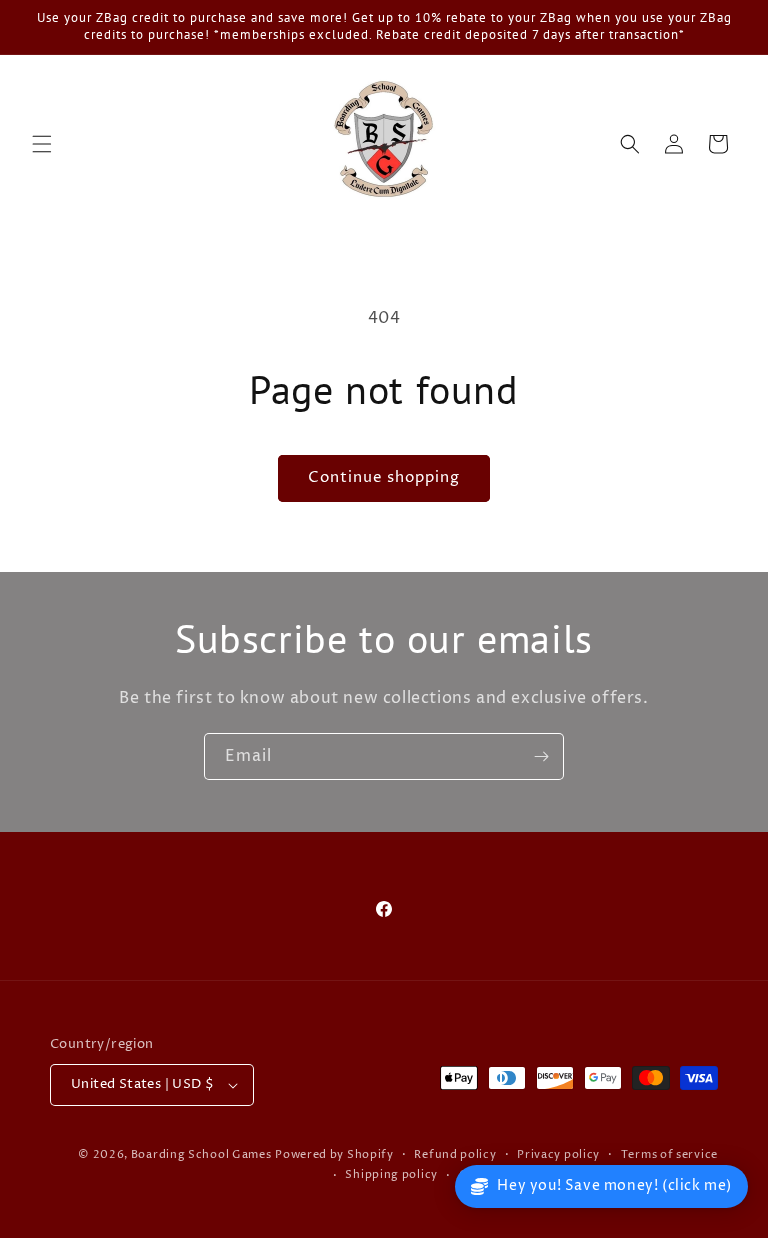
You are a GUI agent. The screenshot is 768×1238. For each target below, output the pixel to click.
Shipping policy (391, 1174)
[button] (42, 144)
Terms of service (669, 1154)
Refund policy (455, 1154)
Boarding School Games (201, 1154)
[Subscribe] (541, 756)
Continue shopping (384, 477)
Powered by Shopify (334, 1154)
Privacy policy (558, 1154)
